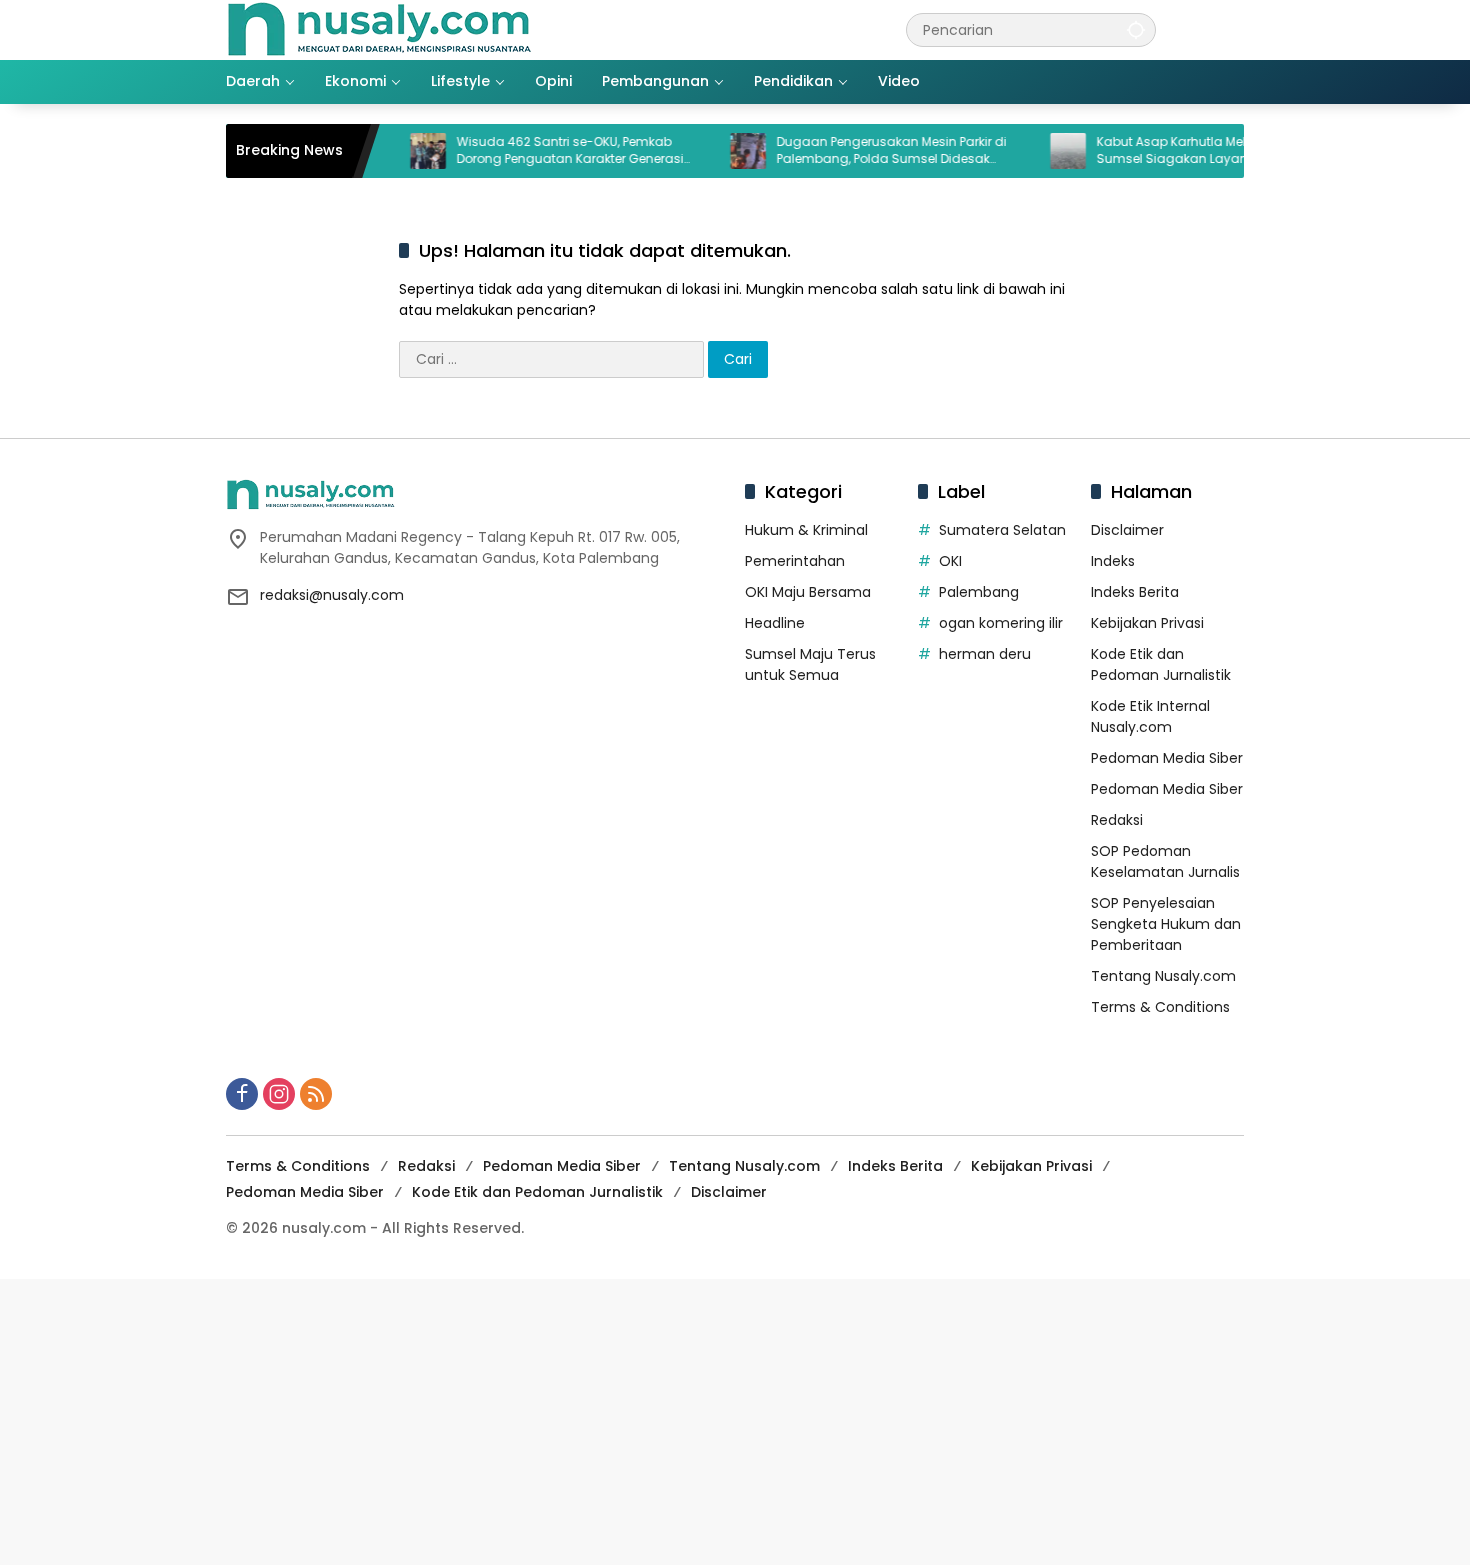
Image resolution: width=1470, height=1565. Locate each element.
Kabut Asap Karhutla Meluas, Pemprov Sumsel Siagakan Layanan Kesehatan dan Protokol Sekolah (1182, 151)
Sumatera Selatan (1002, 530)
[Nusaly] (379, 29)
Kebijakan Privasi (1147, 623)
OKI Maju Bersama (808, 592)
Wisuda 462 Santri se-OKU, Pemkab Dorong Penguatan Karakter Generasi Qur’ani (537, 151)
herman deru (985, 654)
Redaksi (1117, 820)
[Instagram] (279, 1094)
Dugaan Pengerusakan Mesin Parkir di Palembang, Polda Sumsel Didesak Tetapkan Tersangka (859, 151)
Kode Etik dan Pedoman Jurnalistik (1161, 664)
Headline (775, 623)
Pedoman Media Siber (1167, 758)
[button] (1136, 29)
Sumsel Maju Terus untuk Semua (810, 664)
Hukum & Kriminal (806, 530)
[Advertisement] (600, 1419)
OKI (950, 561)
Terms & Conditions (1160, 1007)
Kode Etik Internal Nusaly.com (1150, 716)
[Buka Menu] (1232, 30)
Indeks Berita (1135, 592)
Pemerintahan (795, 561)
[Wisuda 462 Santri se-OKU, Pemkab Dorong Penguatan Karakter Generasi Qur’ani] (396, 151)
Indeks (1113, 561)
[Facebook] (242, 1094)
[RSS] (316, 1094)
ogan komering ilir (1001, 623)
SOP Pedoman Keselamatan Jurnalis (1165, 861)
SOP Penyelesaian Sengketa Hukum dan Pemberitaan (1166, 924)
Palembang (979, 592)
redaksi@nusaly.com (332, 595)
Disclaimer (1127, 530)
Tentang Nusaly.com (1163, 976)
